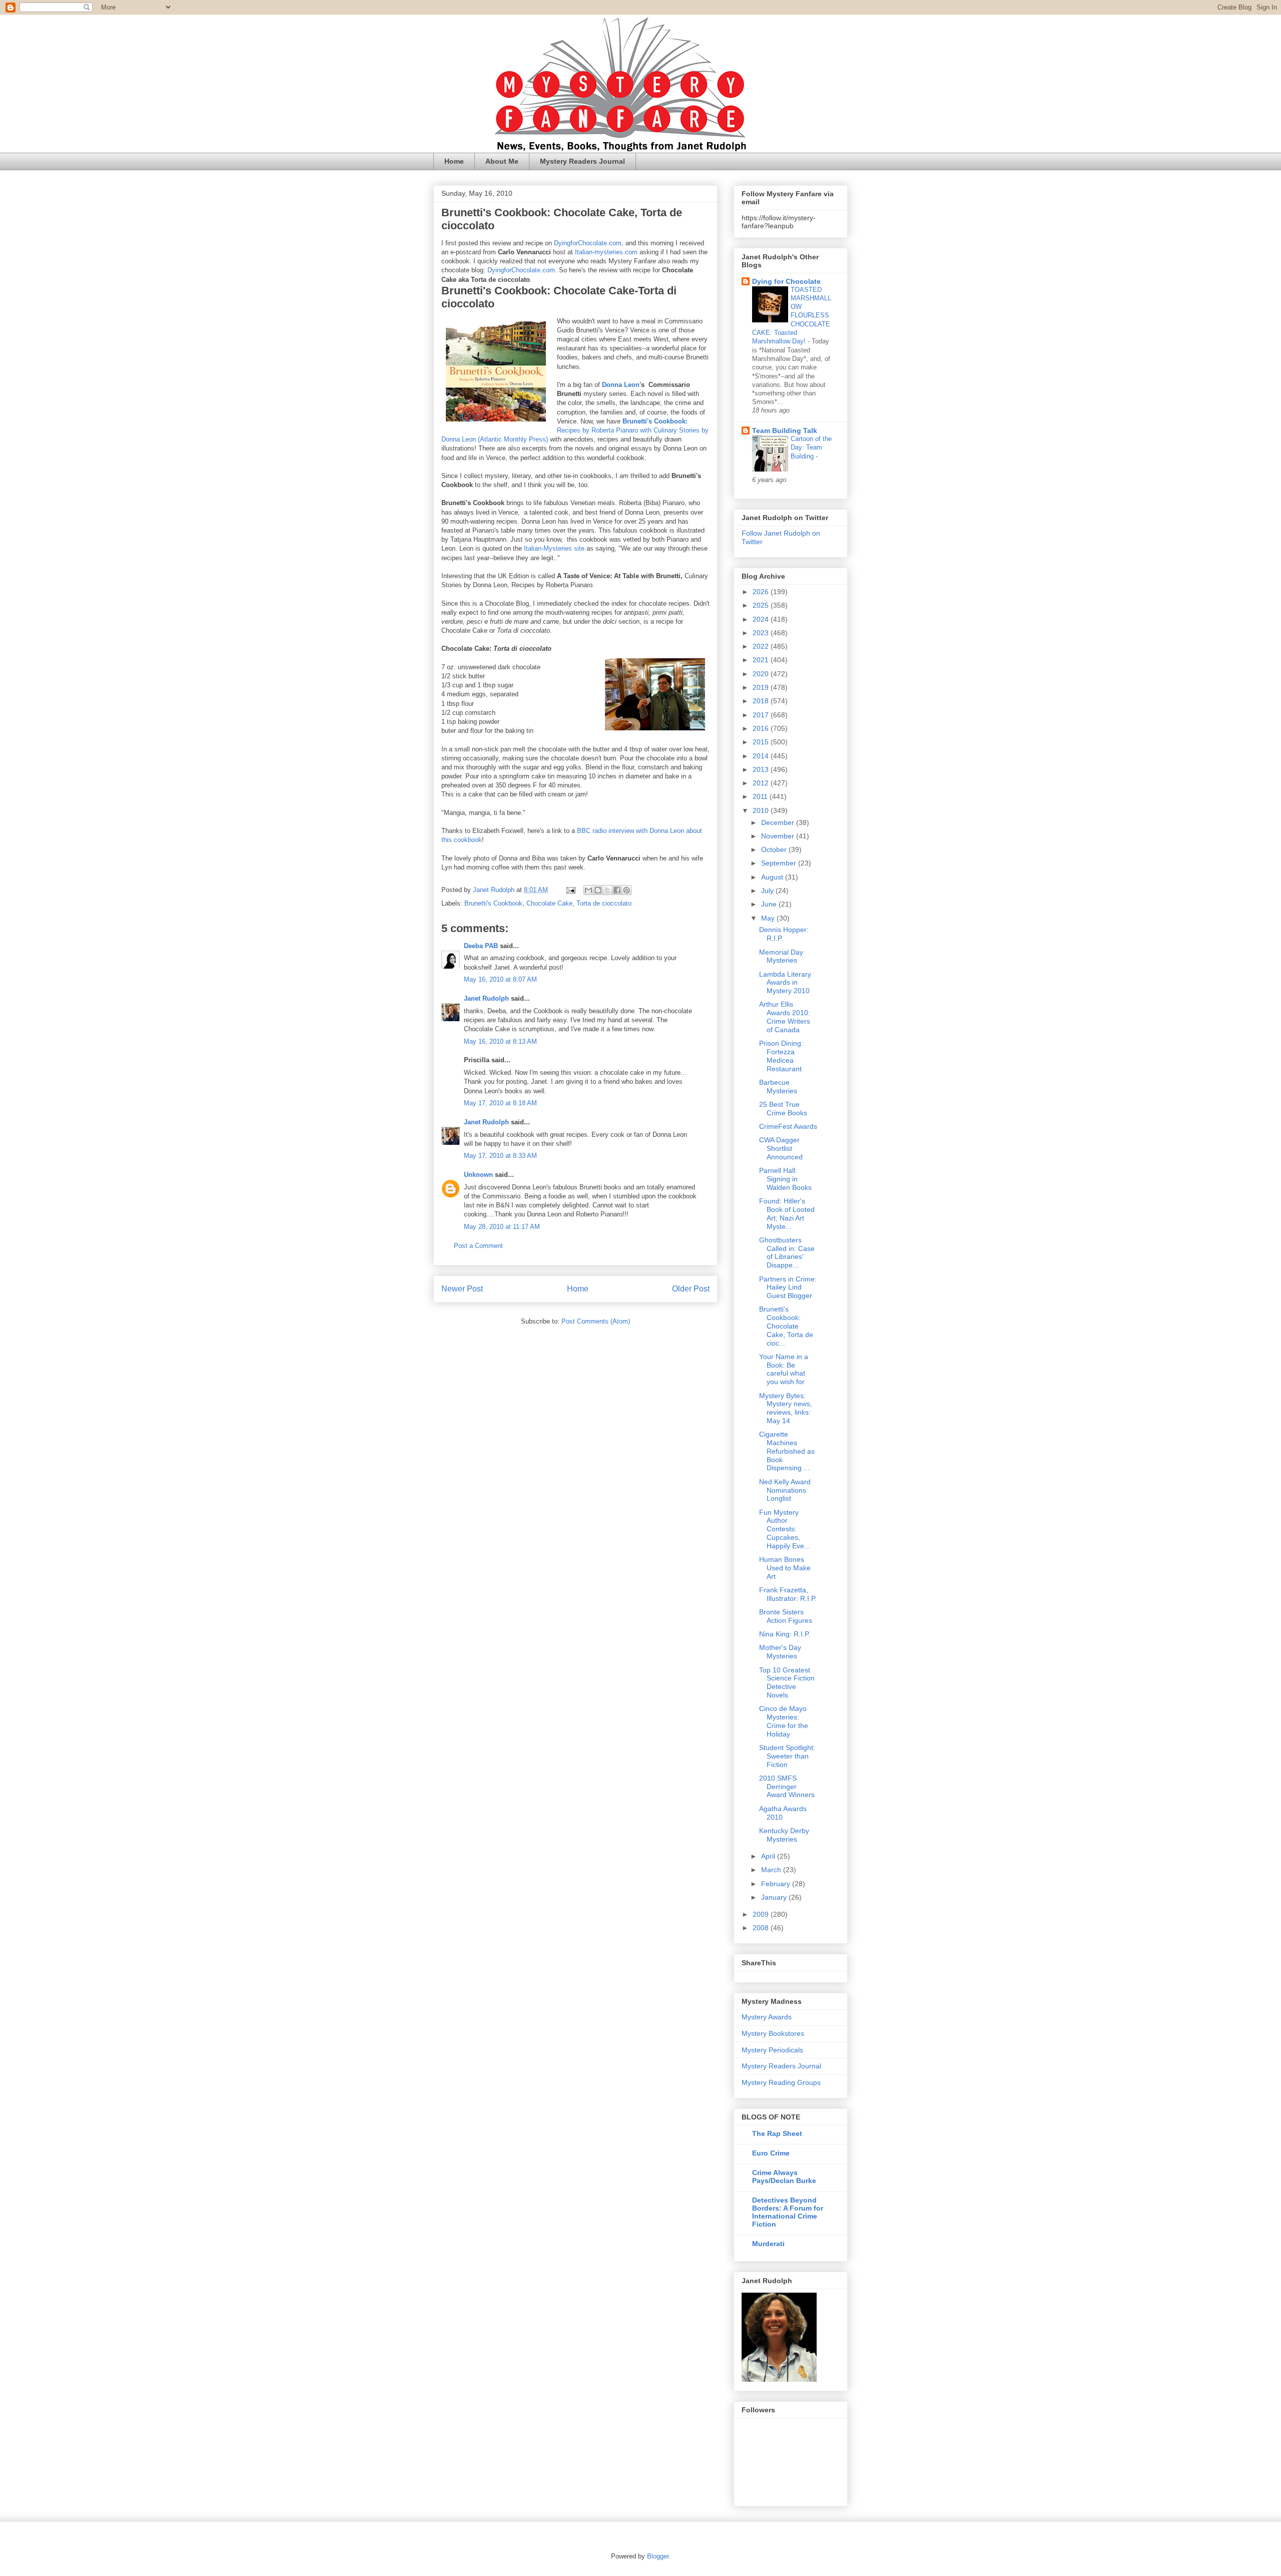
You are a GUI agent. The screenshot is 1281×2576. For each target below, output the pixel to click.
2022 (762, 646)
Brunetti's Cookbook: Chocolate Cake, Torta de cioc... (786, 1326)
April (769, 1856)
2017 (762, 715)
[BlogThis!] (598, 890)
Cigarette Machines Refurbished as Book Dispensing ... (787, 1451)
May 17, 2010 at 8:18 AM (500, 1103)
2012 (762, 783)
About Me (502, 161)
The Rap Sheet (777, 2133)
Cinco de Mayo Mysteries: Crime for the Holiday (784, 1721)
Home (454, 161)
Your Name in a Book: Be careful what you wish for (784, 1369)
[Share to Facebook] (617, 890)
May (769, 918)
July (768, 891)
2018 (762, 701)
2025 (762, 605)
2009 (762, 1914)
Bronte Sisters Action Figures (786, 1616)
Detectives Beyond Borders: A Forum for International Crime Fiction (788, 2212)
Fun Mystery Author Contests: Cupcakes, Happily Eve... (785, 1529)
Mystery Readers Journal (582, 161)
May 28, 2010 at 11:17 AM (502, 1227)
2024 (762, 619)
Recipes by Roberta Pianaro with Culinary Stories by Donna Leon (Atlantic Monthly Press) (575, 430)
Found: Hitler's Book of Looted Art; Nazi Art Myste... (787, 1213)
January (775, 1897)
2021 (762, 660)
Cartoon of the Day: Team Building (811, 448)
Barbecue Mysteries (778, 1087)
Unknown (478, 1175)
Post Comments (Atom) (596, 1321)
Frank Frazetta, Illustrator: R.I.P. (788, 1594)
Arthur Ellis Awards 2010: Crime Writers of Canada (785, 1017)
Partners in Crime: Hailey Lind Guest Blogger (788, 1287)
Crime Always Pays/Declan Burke (784, 2177)
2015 (762, 742)
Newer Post (462, 1289)
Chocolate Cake (549, 903)
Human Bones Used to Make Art (785, 1568)
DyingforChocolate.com (588, 243)
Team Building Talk (785, 431)
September (780, 863)
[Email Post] (570, 890)
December (779, 822)
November (779, 836)
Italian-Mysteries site (554, 548)
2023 (762, 633)
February (777, 1884)
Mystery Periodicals (772, 2050)
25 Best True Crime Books (783, 1109)
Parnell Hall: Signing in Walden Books (785, 1179)
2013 (762, 769)
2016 (762, 728)
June (770, 904)
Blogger (658, 2556)
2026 (762, 592)
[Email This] (588, 890)
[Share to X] (607, 890)
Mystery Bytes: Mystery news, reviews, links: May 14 (786, 1408)
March (772, 1870)
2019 (762, 687)
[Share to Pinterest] (626, 890)
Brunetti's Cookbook (493, 903)
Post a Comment (478, 1246)
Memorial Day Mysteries (781, 956)
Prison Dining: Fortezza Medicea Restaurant (781, 1056)
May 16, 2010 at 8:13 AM (500, 1041)
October (775, 849)
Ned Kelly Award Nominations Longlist (785, 1490)
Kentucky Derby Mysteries (784, 1835)
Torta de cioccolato (604, 903)
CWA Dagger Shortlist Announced (781, 1148)
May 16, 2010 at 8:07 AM (500, 979)
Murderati (768, 2244)
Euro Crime (771, 2153)
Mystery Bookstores (773, 2033)
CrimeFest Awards (788, 1126)
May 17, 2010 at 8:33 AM (500, 1156)
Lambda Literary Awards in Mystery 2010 (785, 983)
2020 (762, 674)
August (773, 877)
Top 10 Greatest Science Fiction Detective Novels (787, 1682)
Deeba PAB (481, 946)
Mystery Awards (767, 2017)
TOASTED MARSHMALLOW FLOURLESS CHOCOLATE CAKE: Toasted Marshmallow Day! (792, 316)
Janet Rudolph (486, 998)
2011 (761, 796)
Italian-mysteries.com (606, 252)
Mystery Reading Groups (781, 2082)
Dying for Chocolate (786, 281)
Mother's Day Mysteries (780, 1652)
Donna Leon (621, 385)
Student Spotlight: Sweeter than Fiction (787, 1756)
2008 (762, 1928)
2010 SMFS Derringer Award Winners (787, 1787)
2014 (762, 756)
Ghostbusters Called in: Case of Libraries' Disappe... (787, 1252)
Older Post (691, 1289)
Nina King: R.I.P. (785, 1634)
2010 (762, 810)
